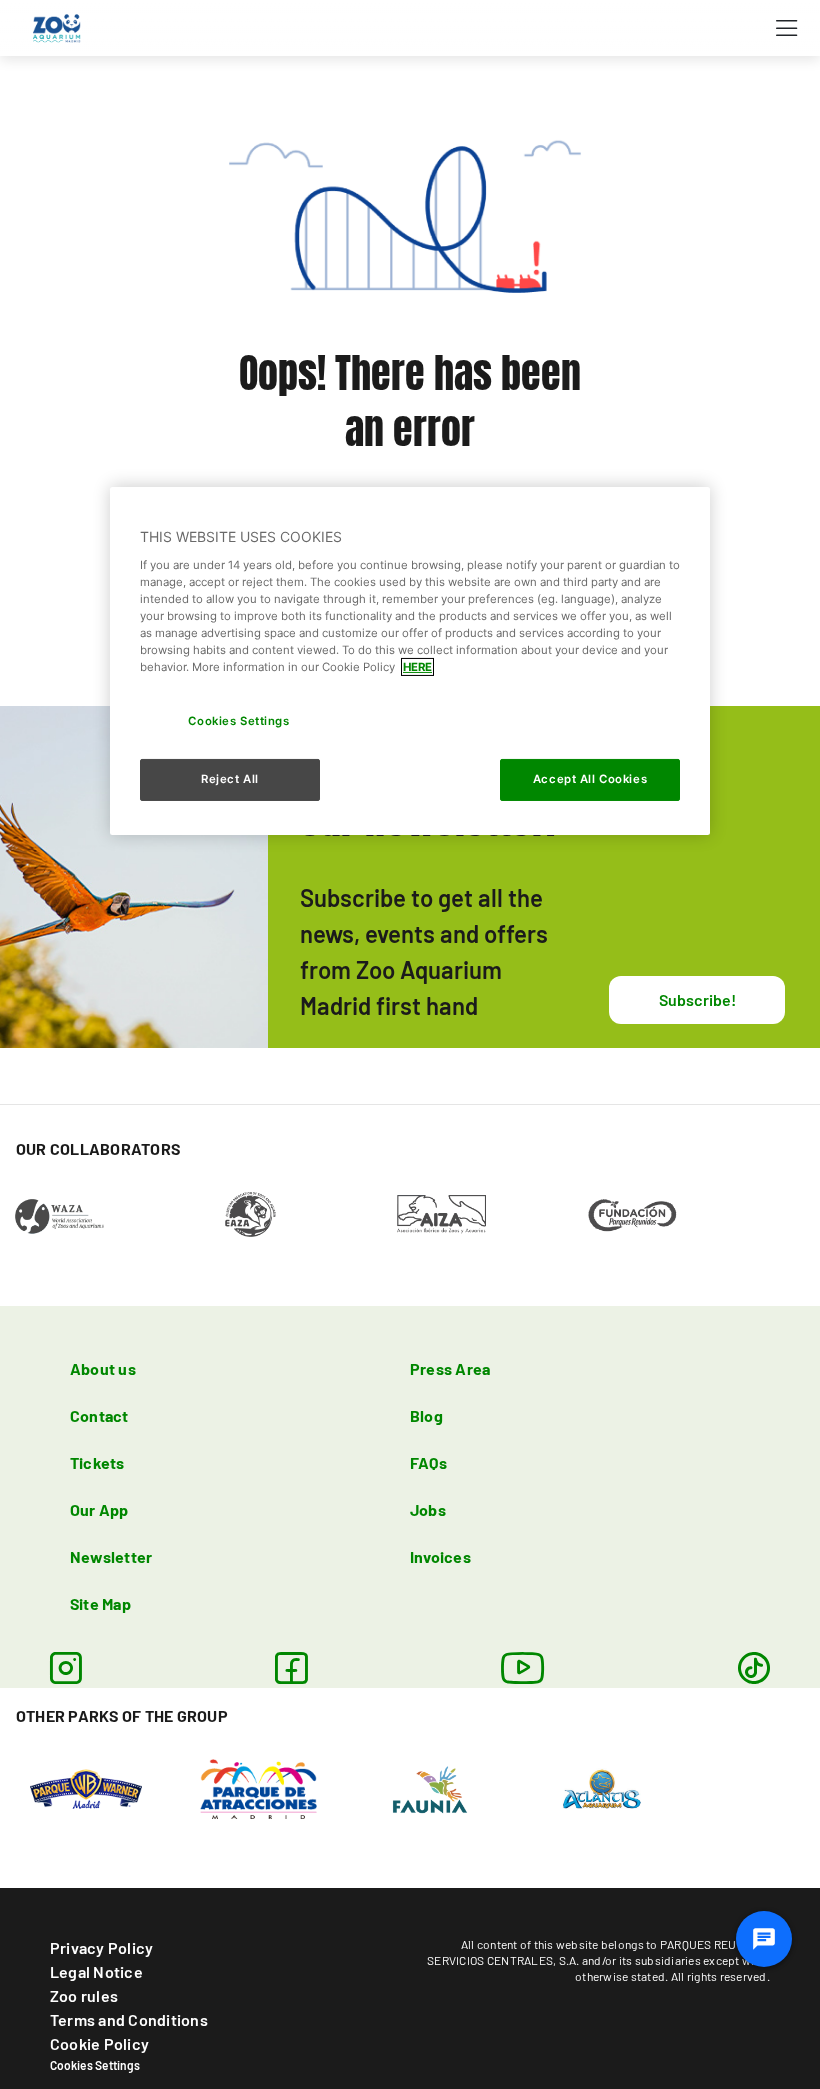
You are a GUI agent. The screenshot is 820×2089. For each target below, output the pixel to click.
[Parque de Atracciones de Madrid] (258, 1787)
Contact (99, 1415)
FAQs (428, 1462)
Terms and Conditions (129, 2019)
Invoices (440, 1556)
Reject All (230, 779)
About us (103, 1368)
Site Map (100, 1603)
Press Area (450, 1368)
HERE (417, 667)
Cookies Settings (95, 2065)
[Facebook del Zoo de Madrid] (291, 1668)
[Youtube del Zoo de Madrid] (523, 1668)
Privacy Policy (101, 1947)
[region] (410, 661)
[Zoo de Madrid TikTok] (754, 1668)
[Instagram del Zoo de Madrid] (66, 1668)
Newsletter (111, 1556)
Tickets (97, 1462)
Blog (426, 1415)
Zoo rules (84, 1995)
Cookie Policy (99, 2043)
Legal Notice (96, 1971)
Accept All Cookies (590, 779)
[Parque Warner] (86, 1787)
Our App (99, 1509)
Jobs (428, 1509)
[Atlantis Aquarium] (602, 1787)
